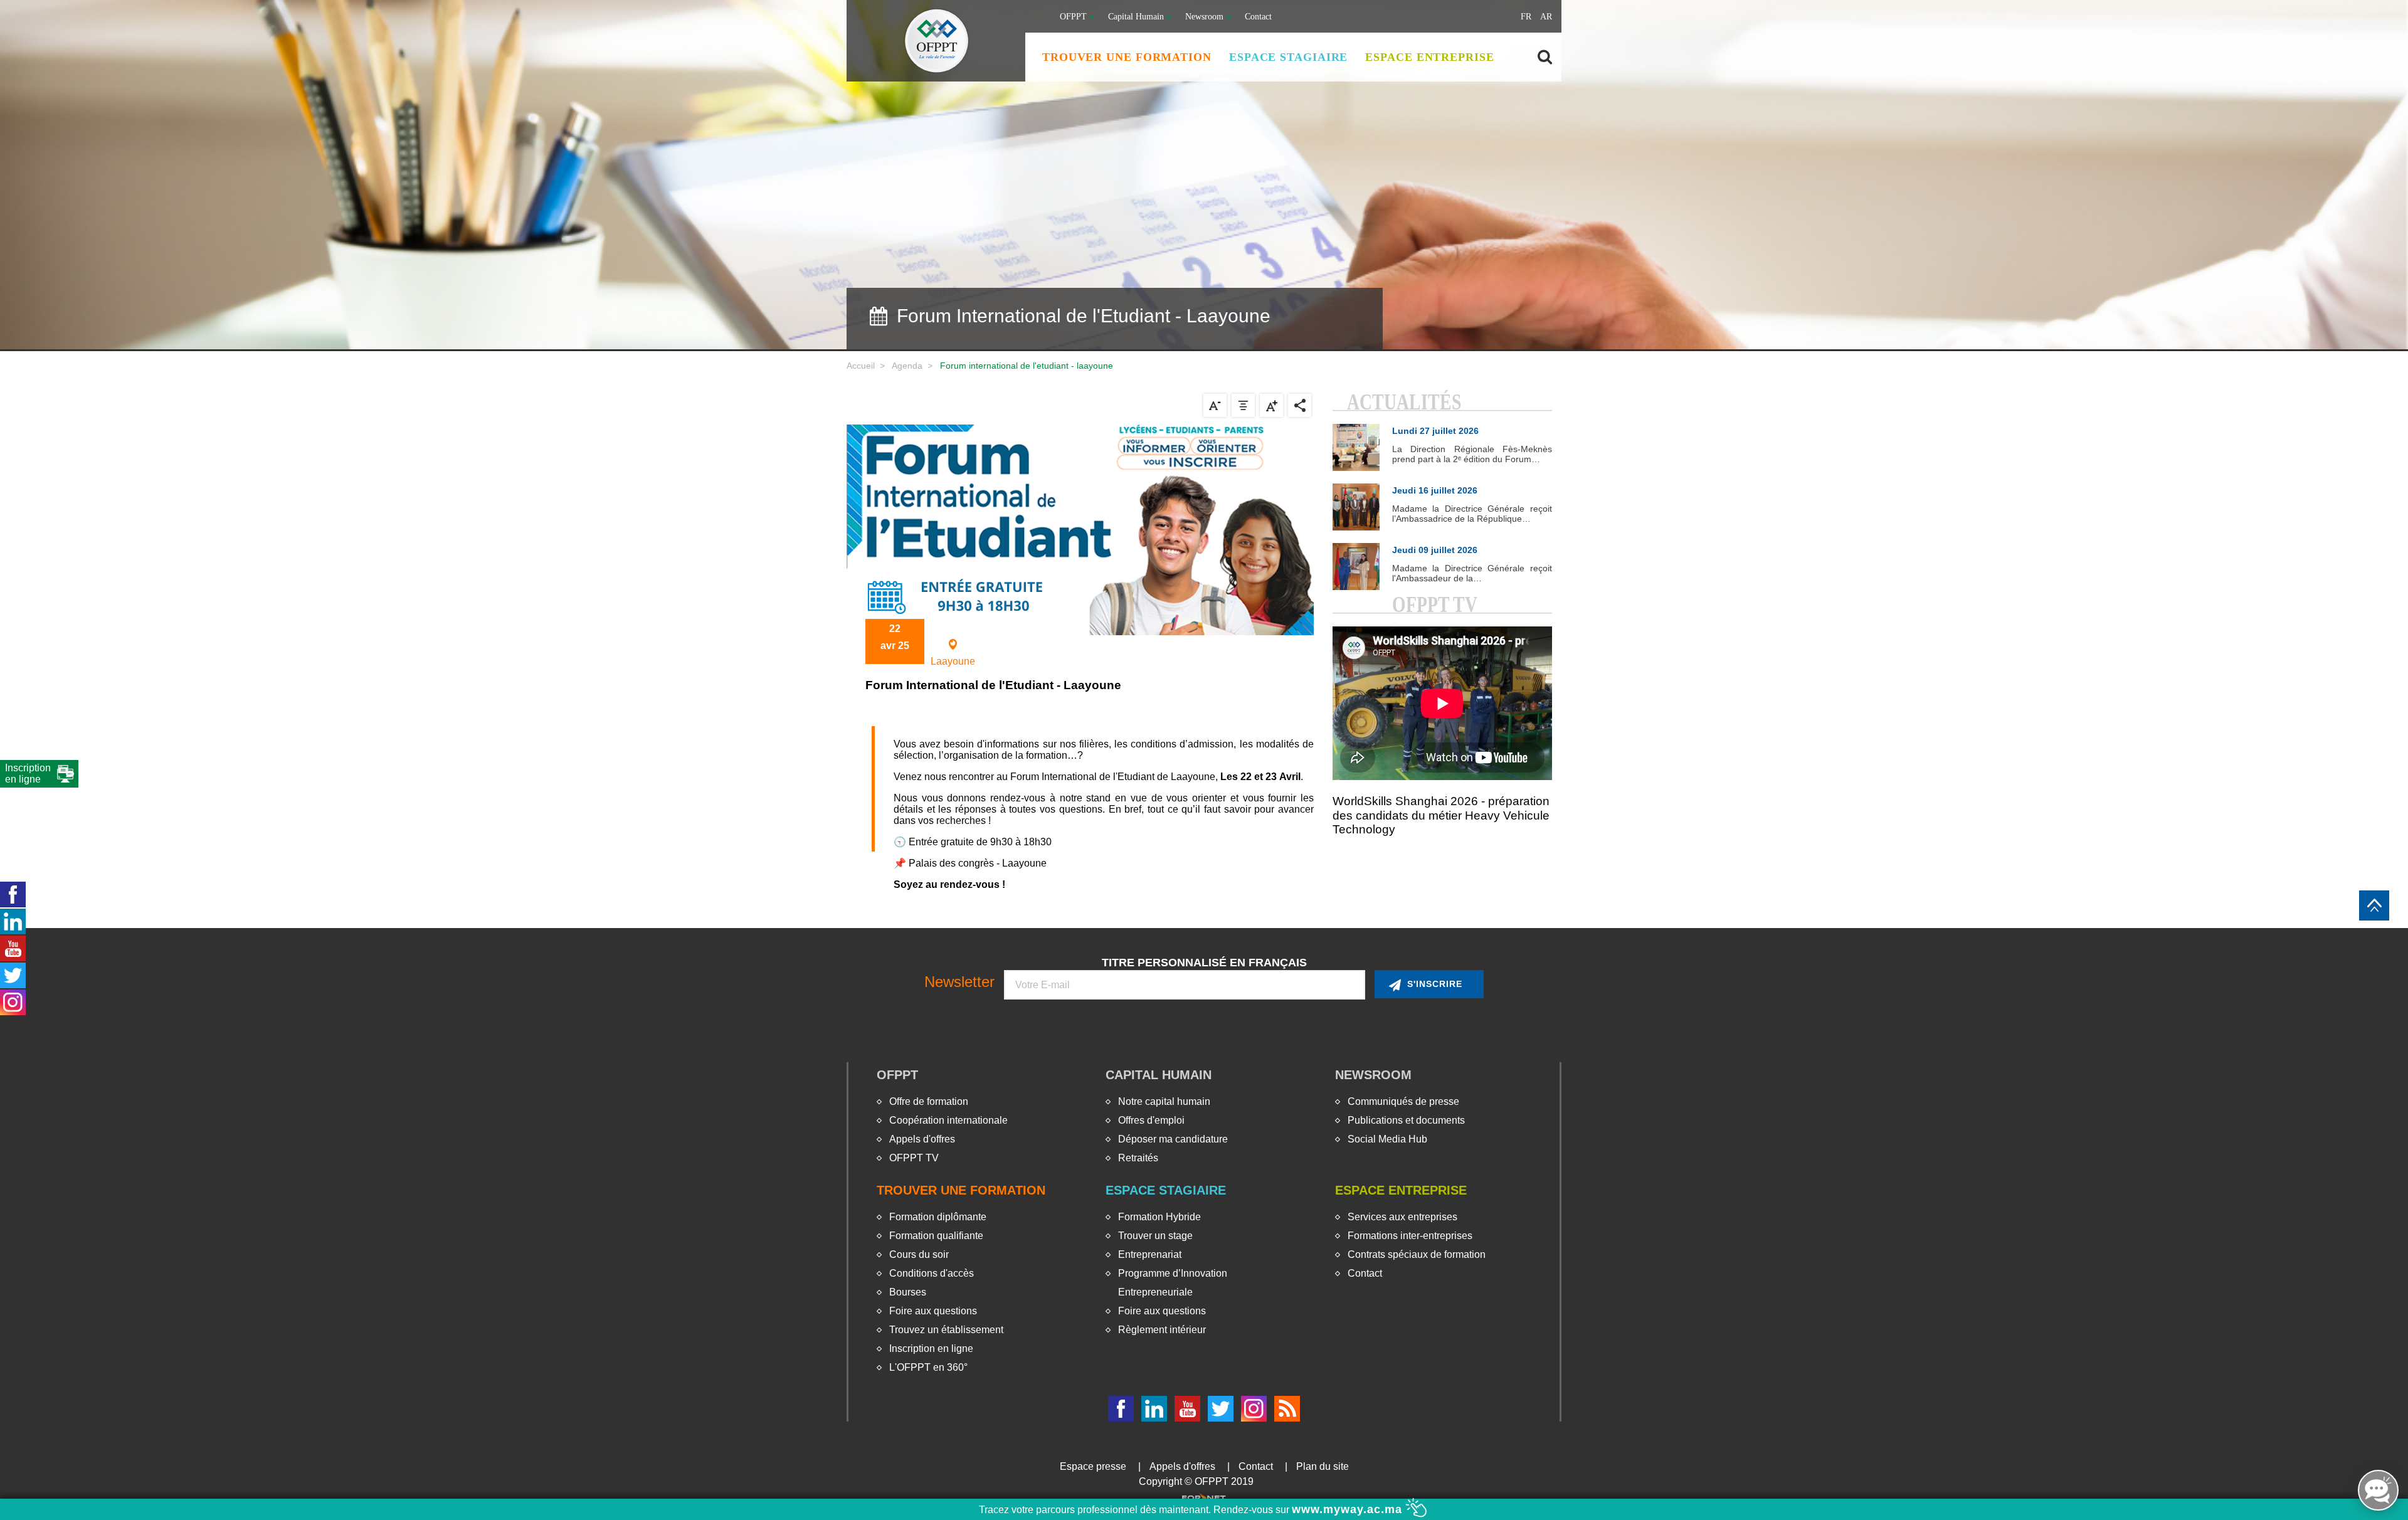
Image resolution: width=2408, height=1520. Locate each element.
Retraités (1138, 1158)
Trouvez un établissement (946, 1330)
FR (1526, 17)
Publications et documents (1406, 1120)
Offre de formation (929, 1101)
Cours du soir (919, 1254)
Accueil (861, 366)
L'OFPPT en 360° (928, 1367)
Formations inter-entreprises (1410, 1236)
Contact (1258, 17)
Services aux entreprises (1402, 1217)
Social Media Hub (1387, 1139)
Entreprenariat (1150, 1254)
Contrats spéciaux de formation (1417, 1254)
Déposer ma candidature (1173, 1139)
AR (1546, 17)
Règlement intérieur (1162, 1330)
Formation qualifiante (936, 1236)
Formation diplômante (938, 1217)
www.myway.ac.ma (1349, 1509)
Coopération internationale (948, 1120)
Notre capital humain (1164, 1101)
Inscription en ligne (931, 1348)
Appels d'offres (922, 1139)
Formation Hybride (1159, 1217)
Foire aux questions (933, 1311)
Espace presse (1093, 1466)
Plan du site (1323, 1466)
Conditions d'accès (932, 1273)
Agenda (907, 366)
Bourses (908, 1292)
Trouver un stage (1155, 1236)
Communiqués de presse (1403, 1101)
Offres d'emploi (1151, 1120)
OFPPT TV (914, 1158)
